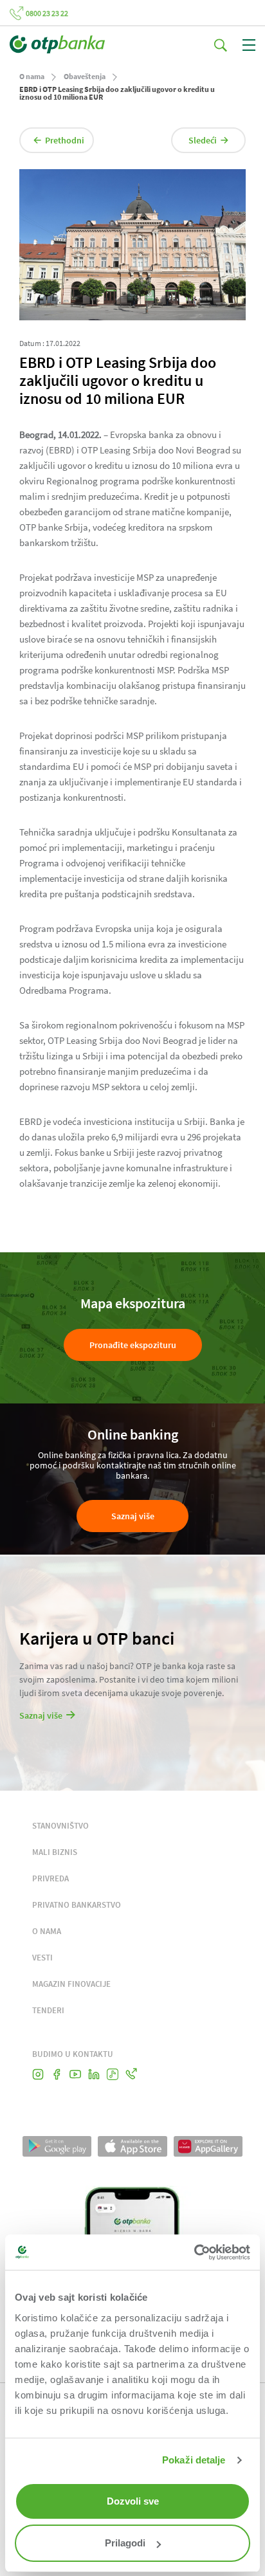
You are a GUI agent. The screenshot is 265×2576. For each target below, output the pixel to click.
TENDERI (48, 2010)
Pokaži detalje (194, 2460)
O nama (32, 76)
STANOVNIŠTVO (60, 1826)
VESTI (42, 1958)
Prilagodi (125, 2543)
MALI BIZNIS (55, 1852)
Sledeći (203, 140)
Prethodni (65, 140)
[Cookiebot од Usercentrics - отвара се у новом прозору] (194, 2252)
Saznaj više (133, 1516)
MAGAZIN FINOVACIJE (71, 1984)
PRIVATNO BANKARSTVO (77, 1905)
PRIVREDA (50, 1878)
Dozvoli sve (133, 2501)
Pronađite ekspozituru (133, 1345)
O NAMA (47, 1931)
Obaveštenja (85, 76)
